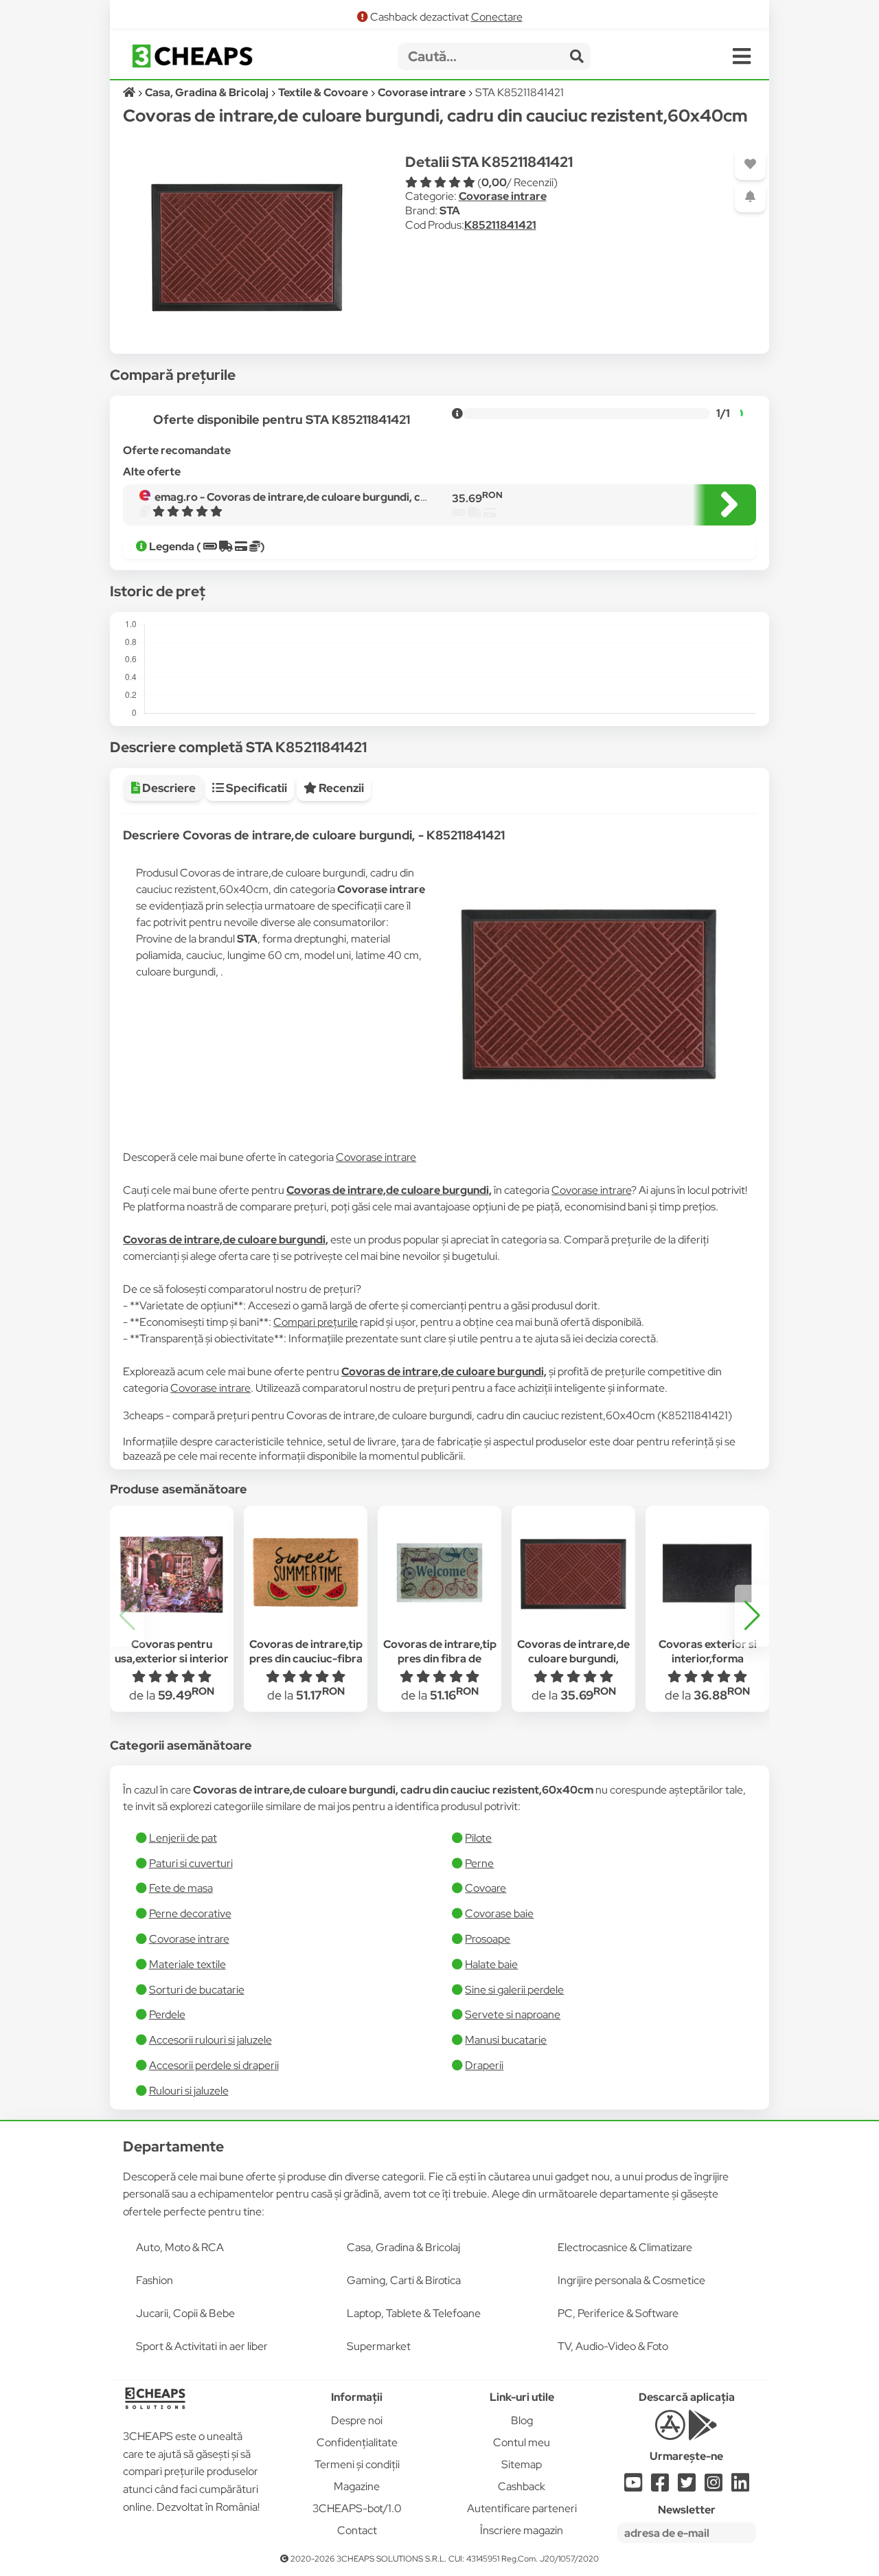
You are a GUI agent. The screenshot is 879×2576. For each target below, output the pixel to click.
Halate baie (491, 1964)
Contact (357, 2530)
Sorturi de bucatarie (197, 1990)
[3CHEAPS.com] (192, 56)
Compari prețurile (316, 1322)
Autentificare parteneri (522, 2508)
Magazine (357, 2486)
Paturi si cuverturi (191, 1863)
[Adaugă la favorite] (750, 165)
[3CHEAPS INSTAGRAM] (714, 2486)
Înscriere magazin (522, 2530)
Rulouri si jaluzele (189, 2091)
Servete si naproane (513, 2014)
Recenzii (340, 788)
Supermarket (379, 2346)
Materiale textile (187, 1964)
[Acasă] (130, 92)
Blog (522, 2420)
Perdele (167, 2014)
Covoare (486, 1888)
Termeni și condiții (357, 2464)
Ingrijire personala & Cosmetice (631, 2280)
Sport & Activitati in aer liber (202, 2346)
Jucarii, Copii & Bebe (185, 2313)
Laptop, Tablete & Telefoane (414, 2313)
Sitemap (522, 2464)
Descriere (168, 788)
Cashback (522, 2486)
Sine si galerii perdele (514, 1990)
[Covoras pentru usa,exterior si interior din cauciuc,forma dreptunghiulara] (172, 1573)
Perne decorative (190, 1913)
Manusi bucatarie (506, 2040)
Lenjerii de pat (183, 1838)
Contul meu (522, 2442)
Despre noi (357, 2420)
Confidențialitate (357, 2442)
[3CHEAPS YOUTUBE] (633, 2486)
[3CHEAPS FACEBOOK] (660, 2486)
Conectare (497, 17)
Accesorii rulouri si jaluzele (210, 2040)
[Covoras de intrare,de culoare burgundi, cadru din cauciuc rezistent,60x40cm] (573, 1573)
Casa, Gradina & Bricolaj (403, 2247)
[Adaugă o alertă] (750, 197)
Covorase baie (499, 1913)
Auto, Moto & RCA (180, 2247)
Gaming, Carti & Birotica (404, 2280)
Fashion (155, 2280)
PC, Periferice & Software (618, 2313)
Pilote (478, 1838)
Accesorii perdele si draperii (214, 2065)
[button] (752, 1616)
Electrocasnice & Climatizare (625, 2247)
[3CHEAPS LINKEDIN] (740, 2486)
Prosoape (488, 1939)
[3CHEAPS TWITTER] (687, 2486)
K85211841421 (500, 225)
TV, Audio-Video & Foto (613, 2346)
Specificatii (255, 788)
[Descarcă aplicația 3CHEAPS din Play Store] (703, 2433)
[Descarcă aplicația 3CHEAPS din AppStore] (670, 2433)
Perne (479, 1863)
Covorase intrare (503, 196)
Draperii (484, 2065)
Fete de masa (181, 1888)
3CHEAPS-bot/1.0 (357, 2508)
